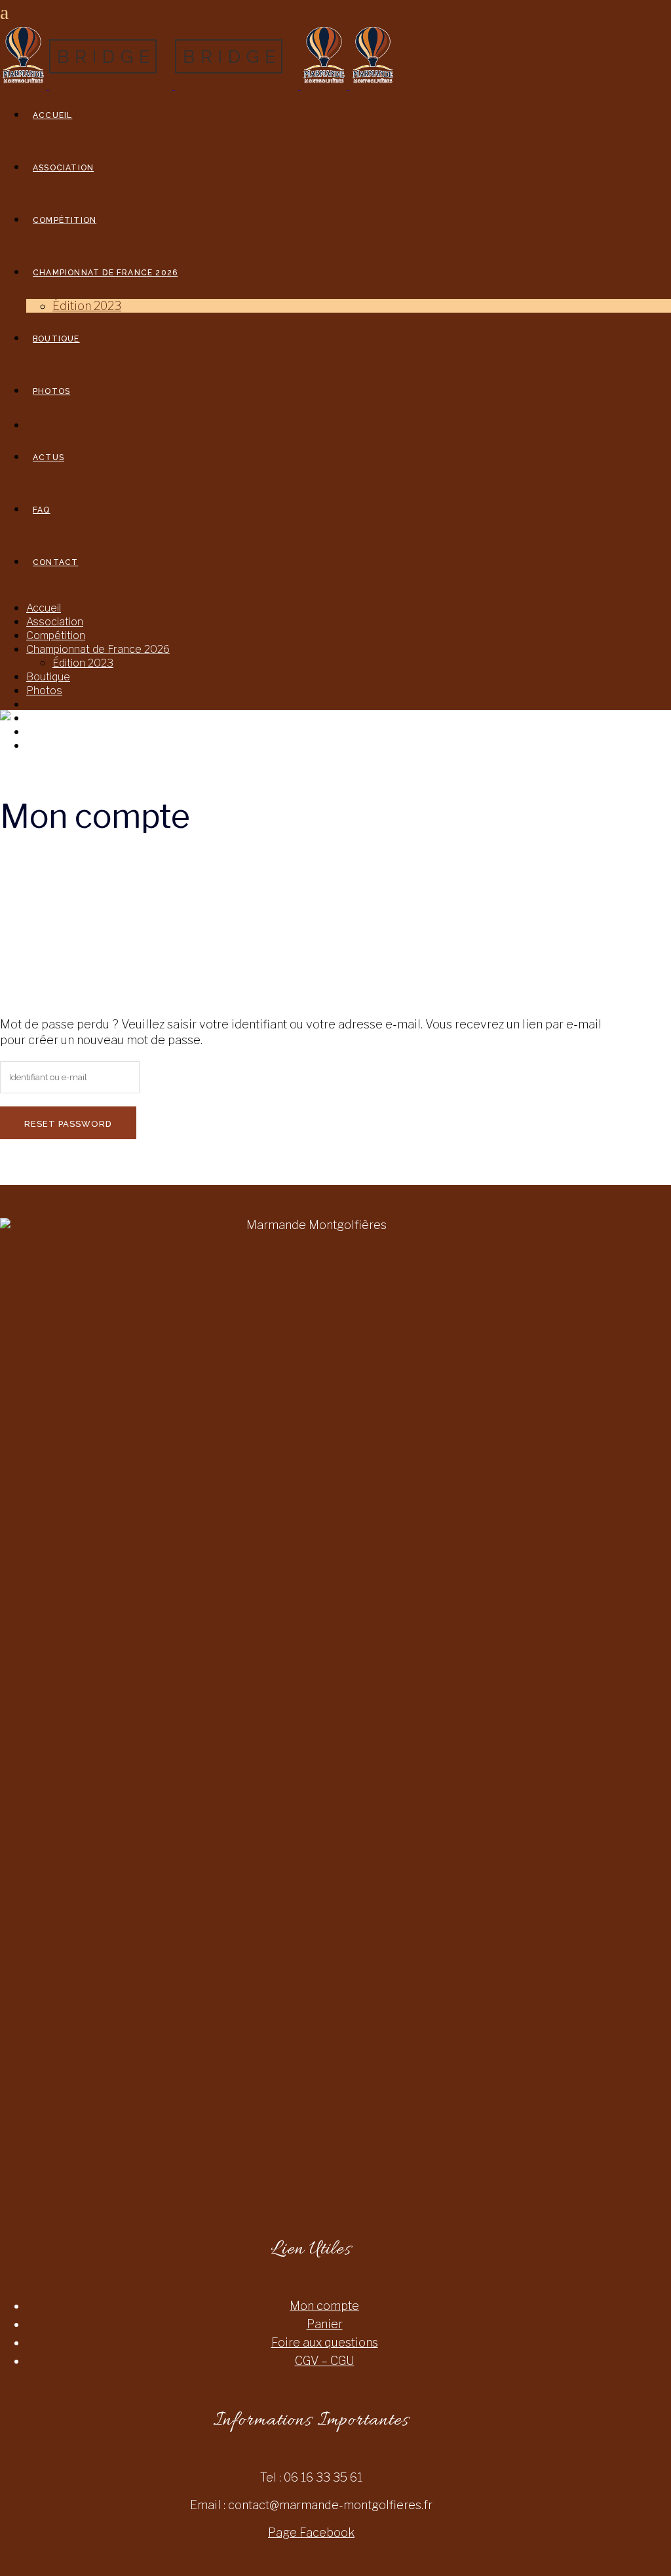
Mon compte (324, 2306)
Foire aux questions (325, 2342)
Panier (325, 2324)
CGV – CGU (325, 2361)
